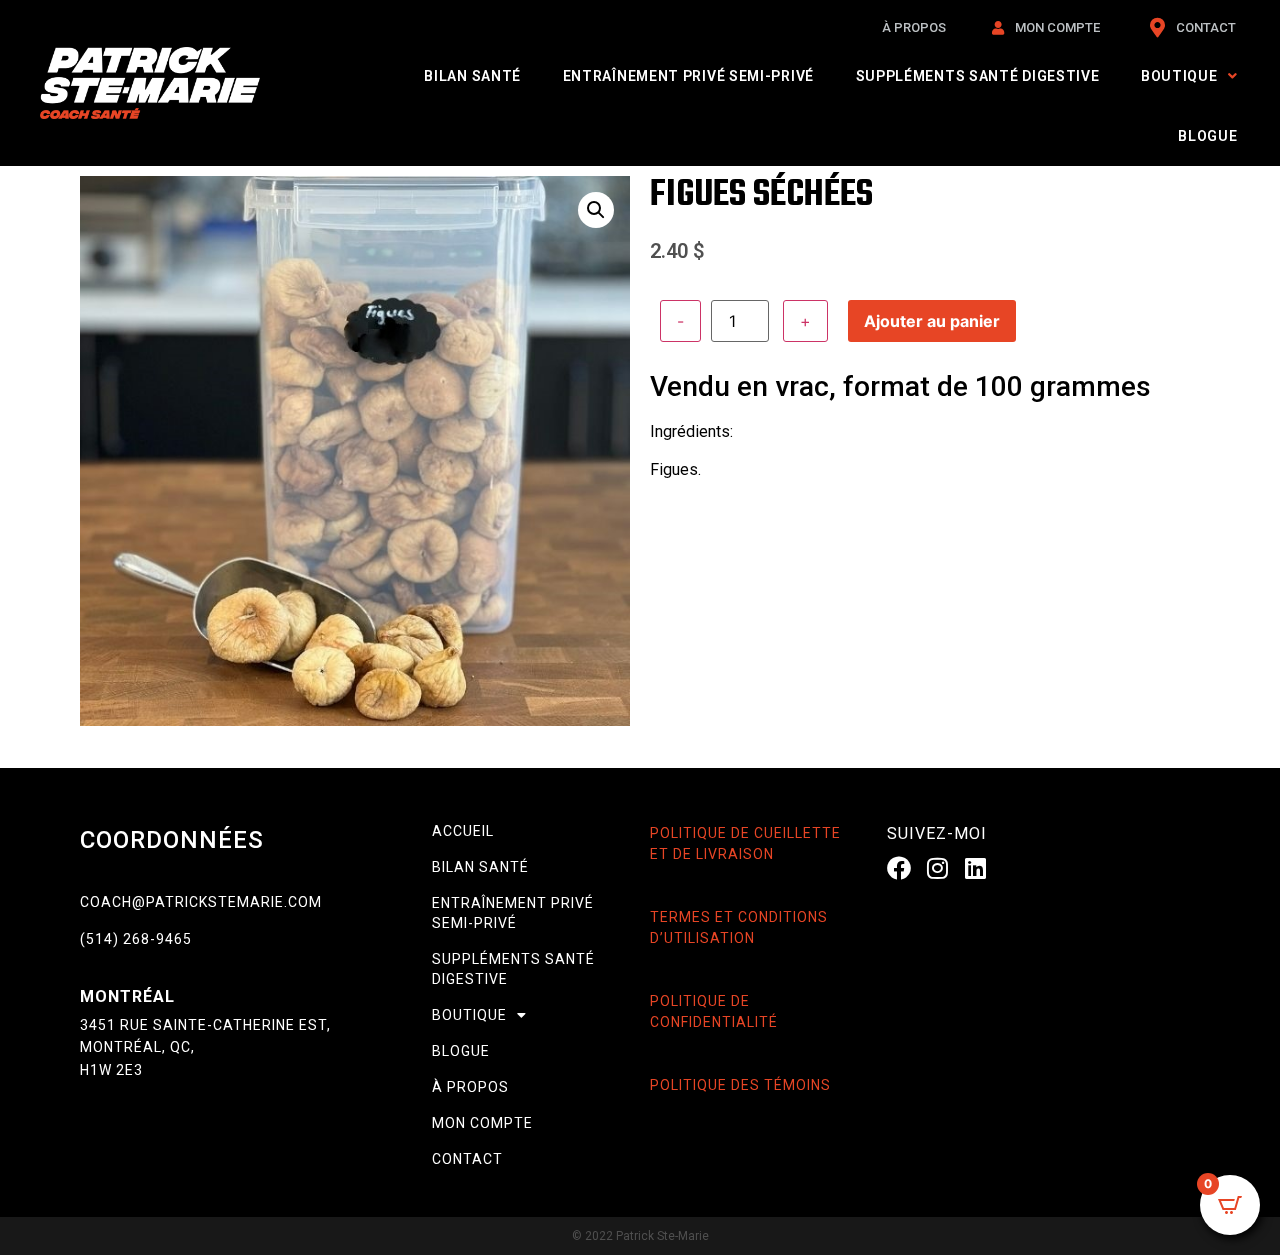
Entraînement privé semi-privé (688, 76)
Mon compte (482, 1123)
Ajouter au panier (932, 321)
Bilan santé (472, 76)
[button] (596, 210)
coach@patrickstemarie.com (201, 902)
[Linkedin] (976, 867)
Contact (467, 1159)
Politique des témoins (740, 1085)
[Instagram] (937, 867)
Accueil (463, 831)
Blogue (1207, 136)
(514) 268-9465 (136, 939)
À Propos (470, 1087)
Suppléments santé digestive (978, 76)
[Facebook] (899, 867)
